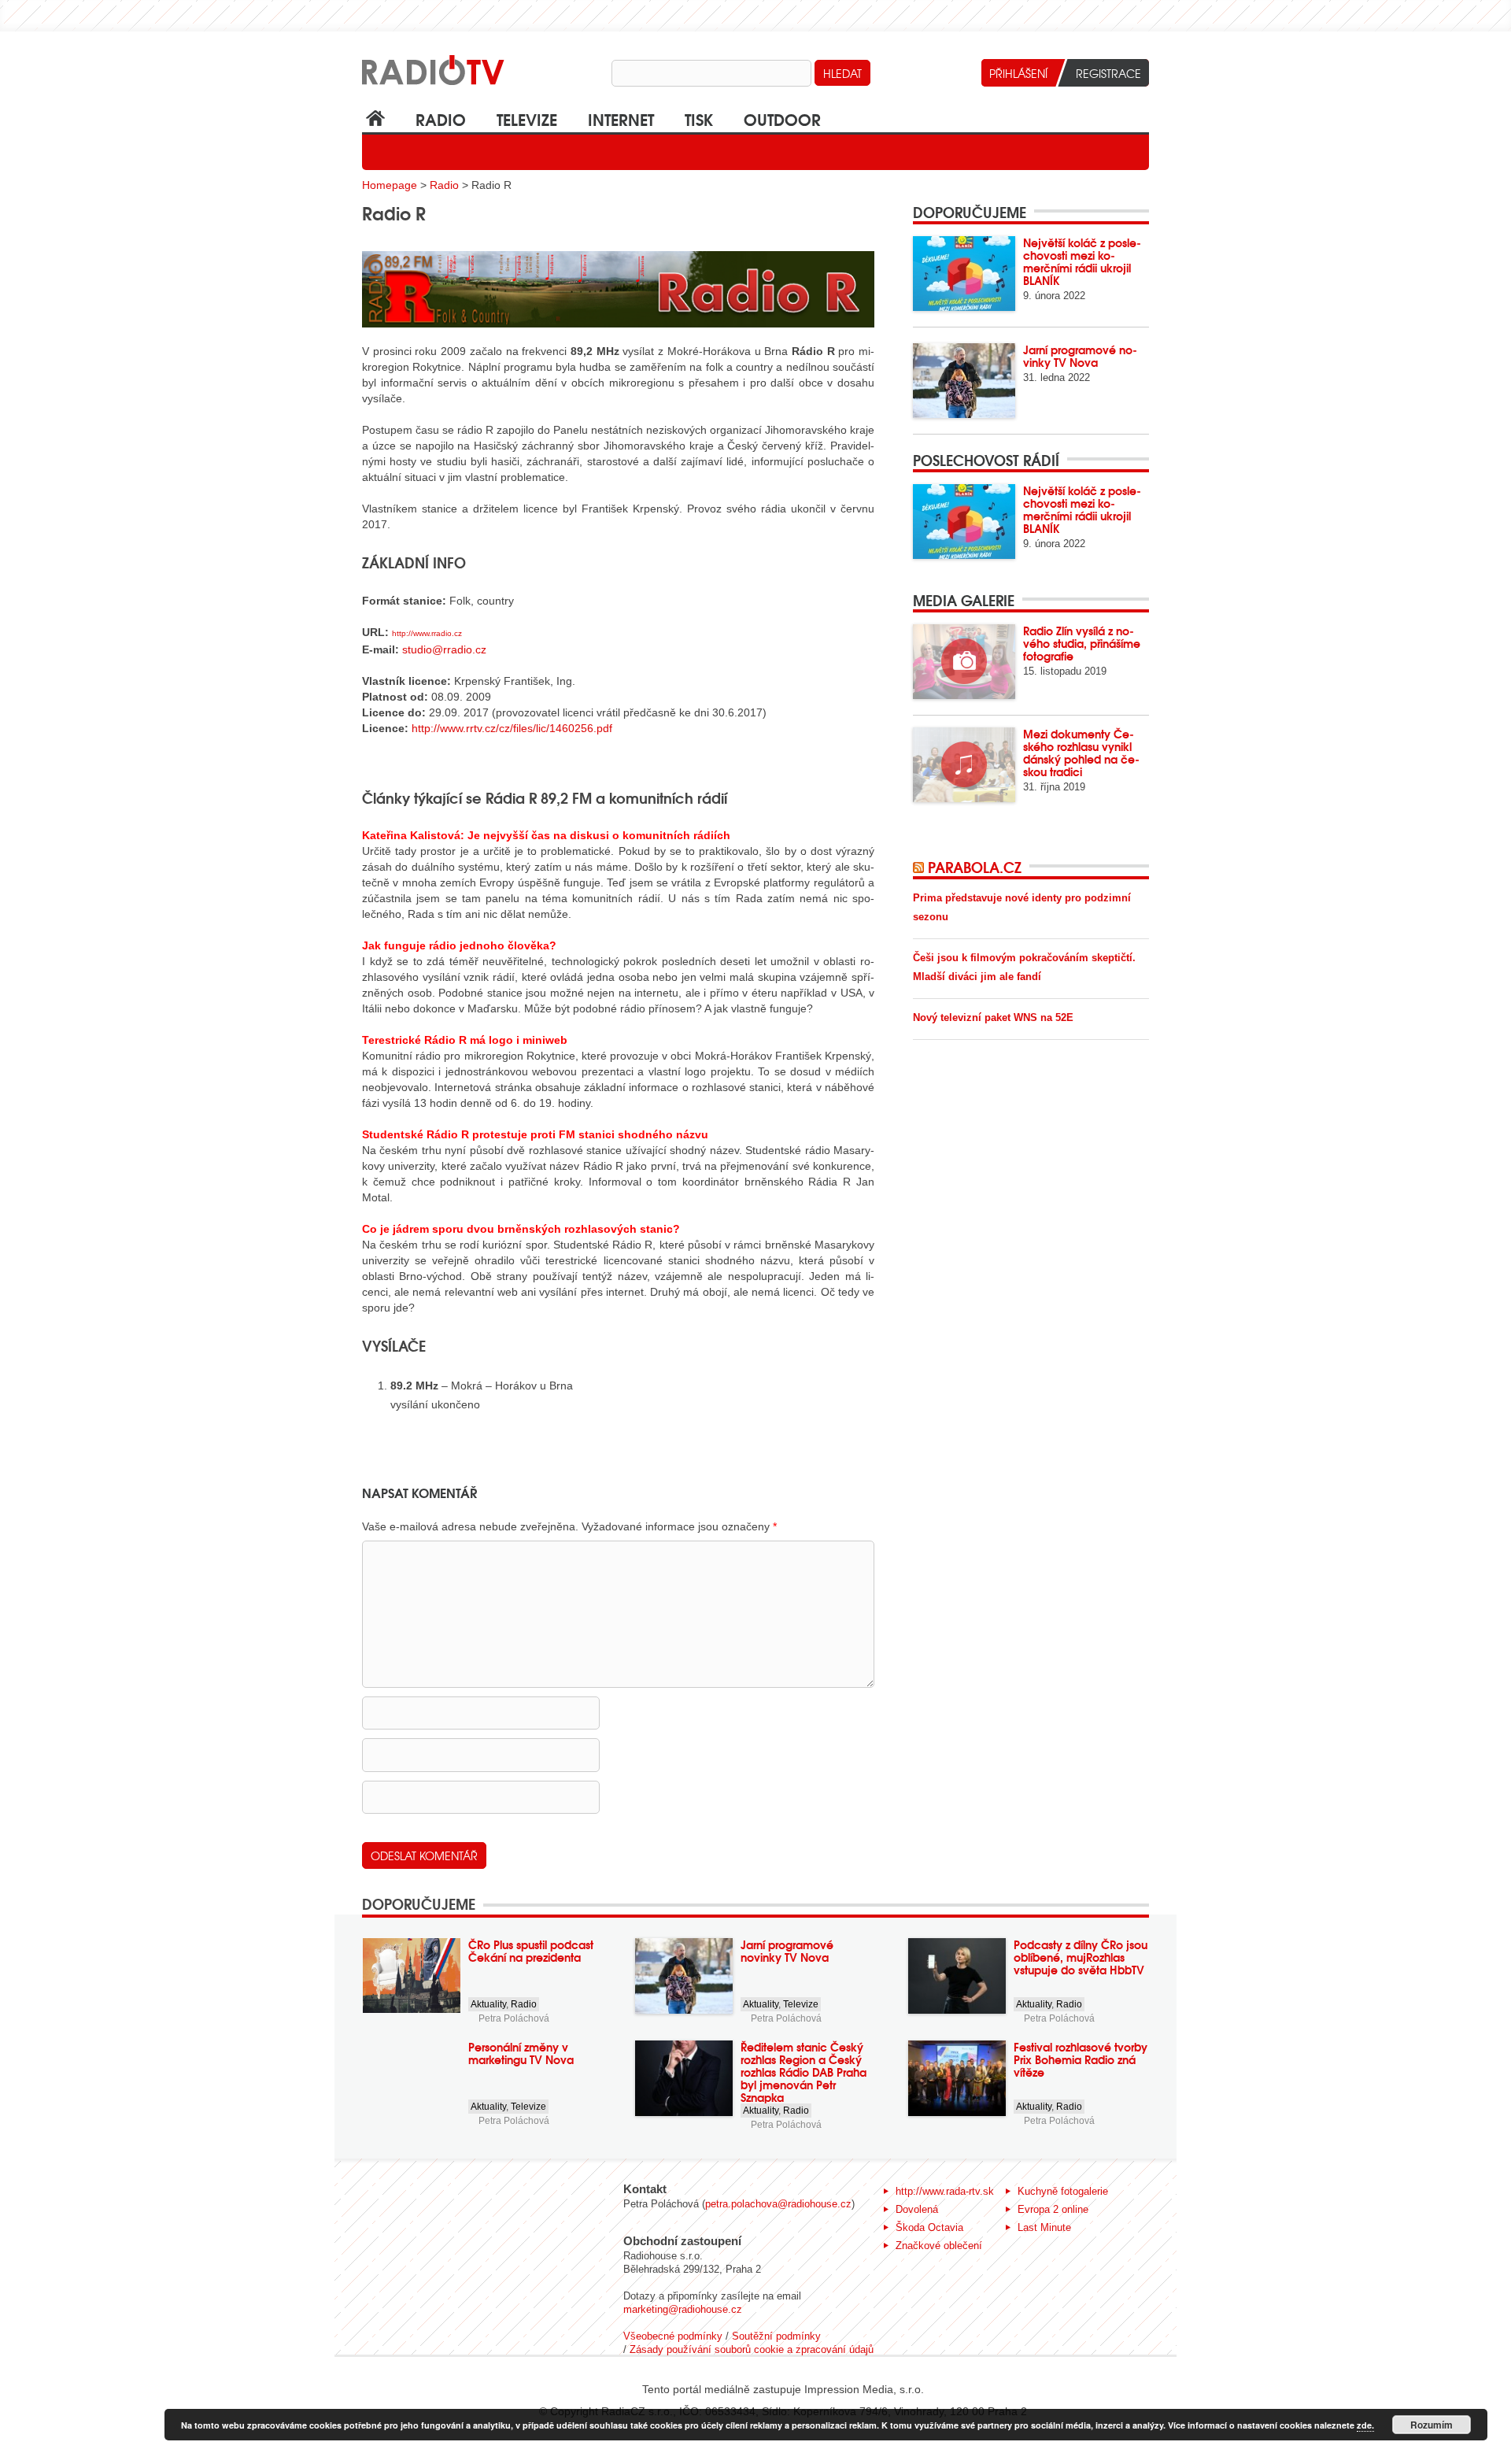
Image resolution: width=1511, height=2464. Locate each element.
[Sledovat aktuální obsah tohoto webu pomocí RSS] (920, 867)
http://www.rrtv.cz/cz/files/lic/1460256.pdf (512, 728)
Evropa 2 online (1053, 2209)
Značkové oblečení (939, 2246)
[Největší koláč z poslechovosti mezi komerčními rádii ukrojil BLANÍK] (964, 274)
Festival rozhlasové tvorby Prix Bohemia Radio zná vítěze (1081, 2059)
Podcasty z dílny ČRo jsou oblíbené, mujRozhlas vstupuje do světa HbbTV (1081, 1957)
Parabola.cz (975, 867)
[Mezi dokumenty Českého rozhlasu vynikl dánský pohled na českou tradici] (964, 765)
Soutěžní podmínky (776, 2336)
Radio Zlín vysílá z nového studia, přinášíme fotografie (1082, 643)
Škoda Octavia (929, 2227)
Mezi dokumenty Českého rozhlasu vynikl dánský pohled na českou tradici (1081, 753)
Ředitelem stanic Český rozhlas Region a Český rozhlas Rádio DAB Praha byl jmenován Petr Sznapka (804, 2072)
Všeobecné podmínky (673, 2336)
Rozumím (1432, 2425)
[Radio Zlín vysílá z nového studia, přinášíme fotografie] (964, 662)
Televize (527, 118)
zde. (1365, 2425)
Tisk (699, 118)
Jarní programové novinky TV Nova (1080, 356)
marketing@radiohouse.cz (683, 2309)
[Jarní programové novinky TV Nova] (964, 381)
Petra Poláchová (514, 2018)
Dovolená (917, 2209)
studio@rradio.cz (444, 649)
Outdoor (782, 118)
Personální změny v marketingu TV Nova (521, 2053)
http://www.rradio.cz (427, 633)
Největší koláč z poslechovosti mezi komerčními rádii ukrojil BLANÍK (1082, 261)
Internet (621, 118)
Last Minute (1044, 2227)
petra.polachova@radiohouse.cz (778, 2204)
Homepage (390, 185)
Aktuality (488, 2004)
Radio (441, 118)
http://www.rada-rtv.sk (945, 2191)
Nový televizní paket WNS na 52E (993, 1017)
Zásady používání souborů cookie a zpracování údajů (752, 2349)
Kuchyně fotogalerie (1063, 2191)
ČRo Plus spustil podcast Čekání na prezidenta (531, 1951)
